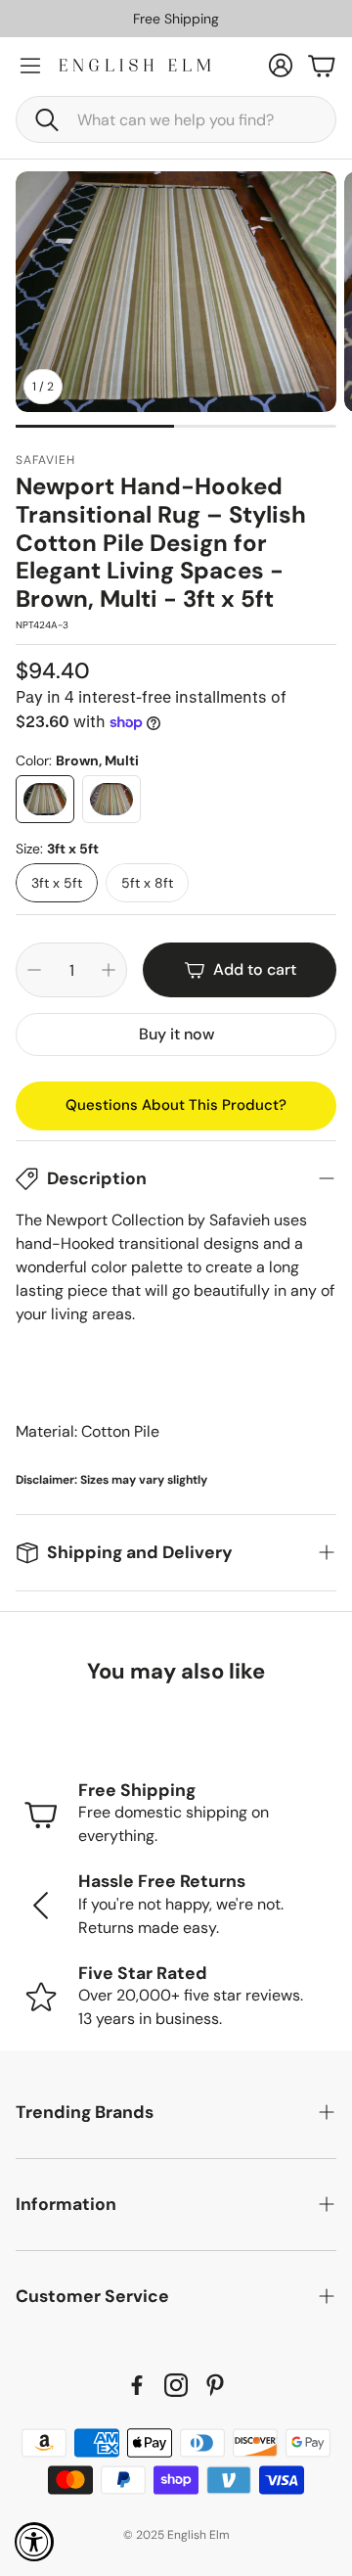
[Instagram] (176, 2385)
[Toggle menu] (30, 66)
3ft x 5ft (57, 883)
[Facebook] (137, 2385)
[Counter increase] (109, 970)
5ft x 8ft (147, 883)
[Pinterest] (215, 2385)
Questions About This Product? (176, 1105)
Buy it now (176, 1034)
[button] (176, 119)
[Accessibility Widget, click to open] (34, 2542)
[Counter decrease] (34, 970)
